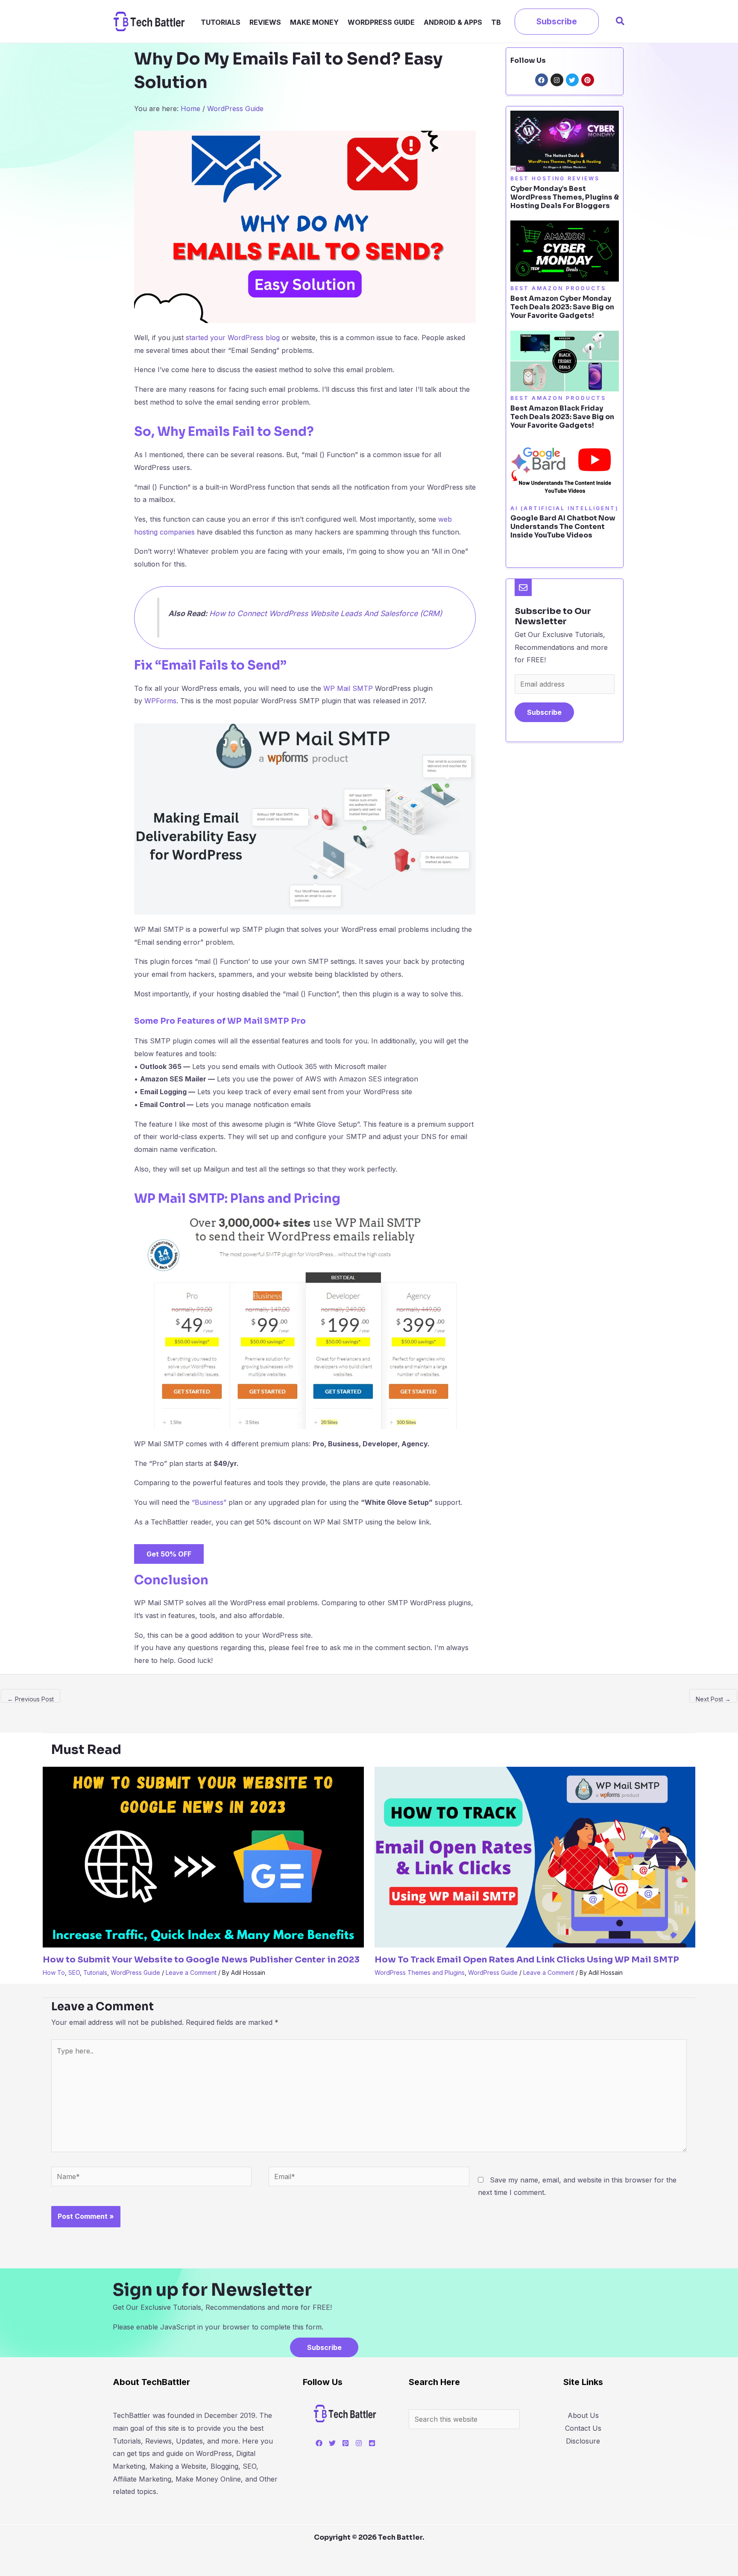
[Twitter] (332, 2443)
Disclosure (583, 2441)
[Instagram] (359, 2443)
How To (54, 1972)
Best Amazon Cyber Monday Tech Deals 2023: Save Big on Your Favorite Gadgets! (562, 307)
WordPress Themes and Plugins (420, 1972)
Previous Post (31, 1699)
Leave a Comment (191, 1972)
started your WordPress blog (233, 338)
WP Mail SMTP (348, 688)
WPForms (160, 701)
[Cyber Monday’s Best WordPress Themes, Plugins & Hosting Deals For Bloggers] (565, 141)
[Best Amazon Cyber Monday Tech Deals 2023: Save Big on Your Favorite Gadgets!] (565, 250)
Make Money (314, 22)
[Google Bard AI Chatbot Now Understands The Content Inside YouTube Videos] (565, 470)
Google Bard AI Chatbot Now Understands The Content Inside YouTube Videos (563, 527)
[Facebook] (319, 2443)
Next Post (713, 1699)
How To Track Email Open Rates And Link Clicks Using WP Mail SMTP (527, 1960)
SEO (74, 1972)
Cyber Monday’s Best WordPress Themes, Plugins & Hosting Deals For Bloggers (565, 197)
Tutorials (221, 22)
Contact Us (583, 2428)
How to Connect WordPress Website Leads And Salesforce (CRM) (326, 613)
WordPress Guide (381, 22)
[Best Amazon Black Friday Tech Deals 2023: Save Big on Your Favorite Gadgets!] (565, 360)
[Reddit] (372, 2443)
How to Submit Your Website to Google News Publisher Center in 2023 (201, 1960)
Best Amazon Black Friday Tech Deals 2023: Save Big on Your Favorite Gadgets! (562, 417)
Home (190, 109)
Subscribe (544, 712)
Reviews (265, 22)
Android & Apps (453, 22)
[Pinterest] (346, 2443)
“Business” (209, 1502)
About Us (583, 2415)
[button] (557, 22)
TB (496, 22)
